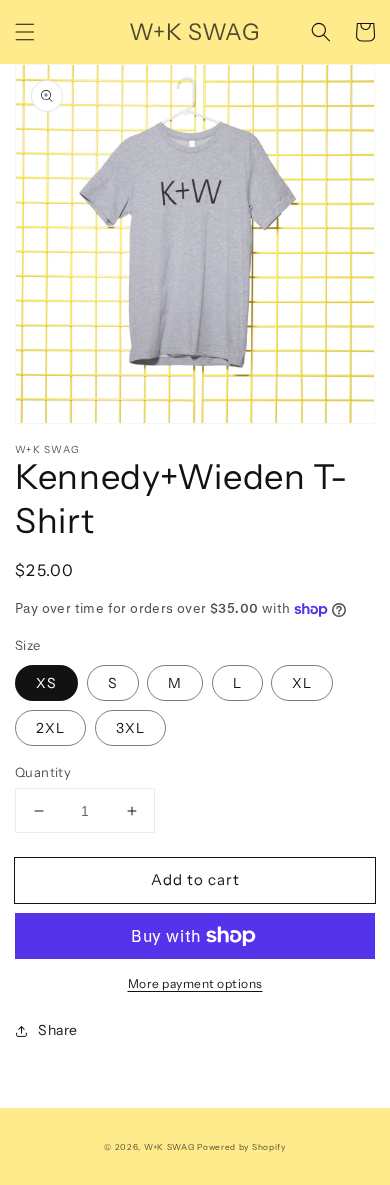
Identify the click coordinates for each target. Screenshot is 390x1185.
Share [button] (58, 1030)
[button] (25, 32)
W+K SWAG (170, 1147)
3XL (130, 728)
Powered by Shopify (241, 1147)
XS (46, 683)
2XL (50, 728)
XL (302, 683)
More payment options (195, 983)
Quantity (43, 772)
